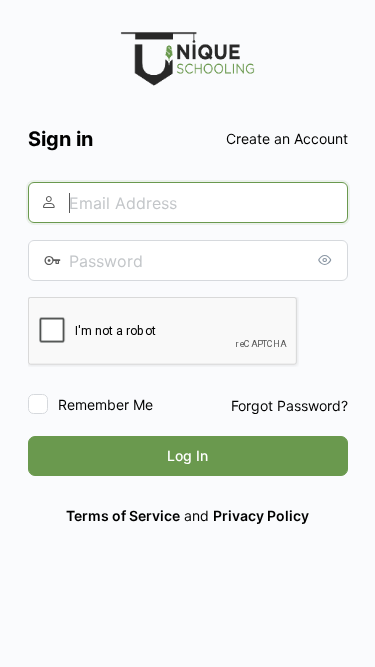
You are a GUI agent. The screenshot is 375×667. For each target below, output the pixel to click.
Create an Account (287, 138)
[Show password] (328, 260)
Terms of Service (123, 515)
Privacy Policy (261, 515)
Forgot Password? (289, 405)
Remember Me (105, 404)
